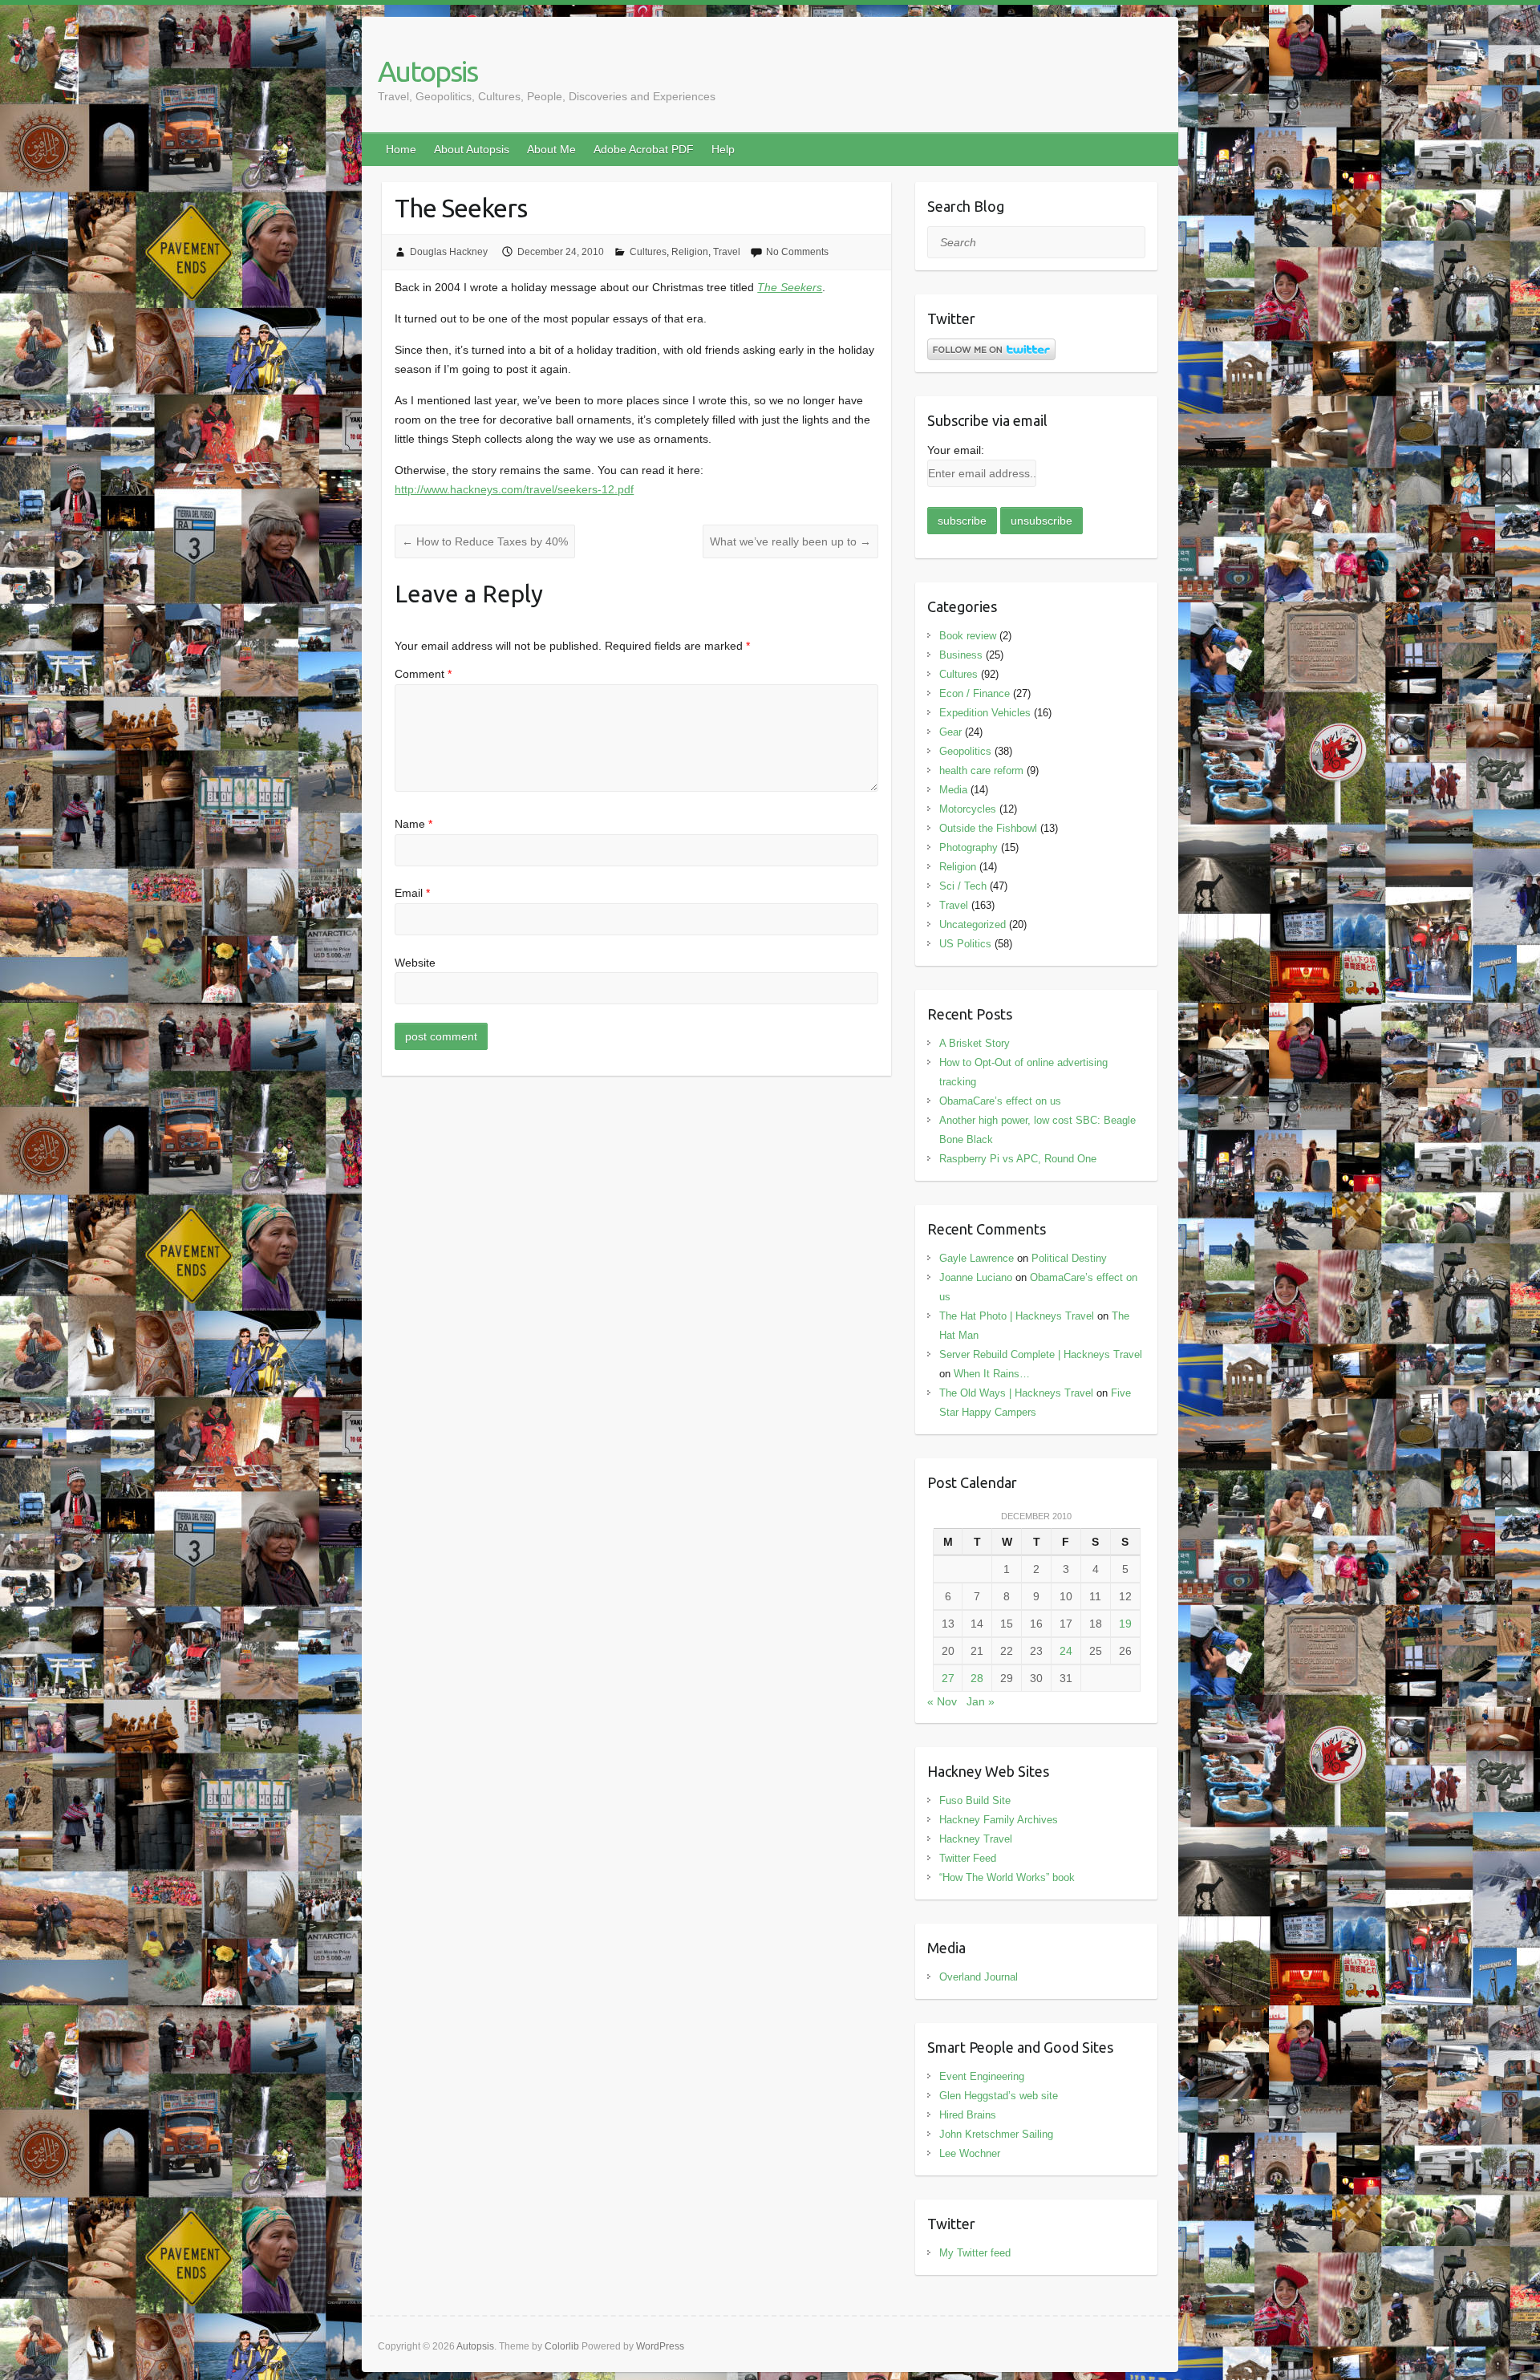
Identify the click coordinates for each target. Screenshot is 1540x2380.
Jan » (981, 1701)
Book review (968, 636)
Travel (727, 252)
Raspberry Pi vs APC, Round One (1018, 1159)
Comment (423, 674)
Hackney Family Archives (999, 1820)
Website (415, 963)
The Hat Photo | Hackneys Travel (1017, 1316)
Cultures (648, 252)
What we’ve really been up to (790, 541)
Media (953, 790)
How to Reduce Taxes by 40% (485, 541)
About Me (551, 149)
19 (1125, 1624)
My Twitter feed (975, 2253)
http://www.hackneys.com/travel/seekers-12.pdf (514, 489)
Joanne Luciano (976, 1277)
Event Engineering (982, 2076)
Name (413, 824)
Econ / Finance (975, 693)
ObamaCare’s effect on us (1000, 1101)
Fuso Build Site (975, 1800)
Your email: (956, 450)
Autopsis (428, 71)
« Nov (942, 1701)
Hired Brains (968, 2115)
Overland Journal (979, 1977)
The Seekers (790, 287)
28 (977, 1678)
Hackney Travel (976, 1839)
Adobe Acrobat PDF (644, 149)
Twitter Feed (968, 1858)
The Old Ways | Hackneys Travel (1016, 1393)
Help (723, 149)
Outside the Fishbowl (988, 828)
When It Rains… (992, 1374)
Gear (950, 732)
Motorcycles (968, 809)
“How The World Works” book (1007, 1877)
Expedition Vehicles (985, 713)
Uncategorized (973, 924)
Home (401, 149)
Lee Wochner (970, 2153)
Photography (969, 847)
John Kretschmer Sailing (996, 2134)
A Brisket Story (975, 1043)
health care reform (981, 770)
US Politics (965, 944)
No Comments (797, 252)
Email (412, 893)
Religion (690, 252)
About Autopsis (472, 149)
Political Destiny (1069, 1258)
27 (948, 1678)
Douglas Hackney (449, 252)
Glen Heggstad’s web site (999, 2096)
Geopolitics (965, 751)
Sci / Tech (963, 886)
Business (961, 655)
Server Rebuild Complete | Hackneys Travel (1041, 1354)
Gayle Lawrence (977, 1258)
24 (1066, 1651)
